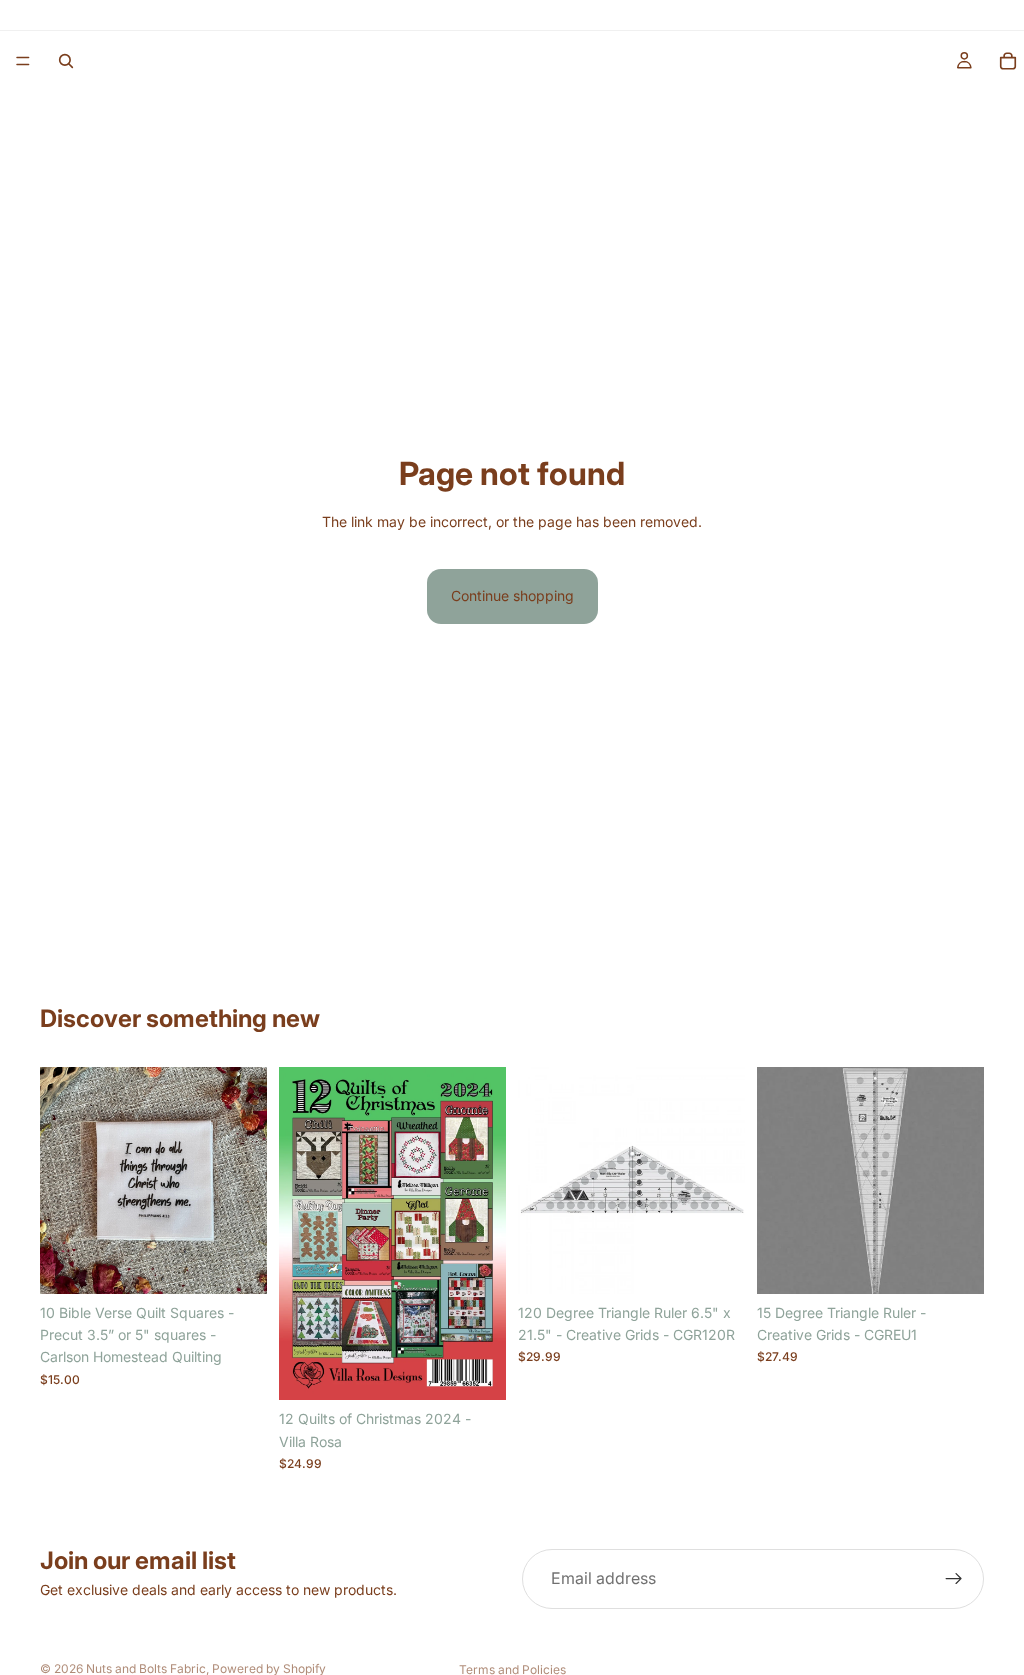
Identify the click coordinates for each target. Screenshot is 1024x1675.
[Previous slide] (62, 1180)
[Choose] (236, 1263)
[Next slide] (245, 1180)
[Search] (66, 61)
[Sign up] (954, 1579)
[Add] (475, 1370)
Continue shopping (512, 595)
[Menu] (23, 61)
